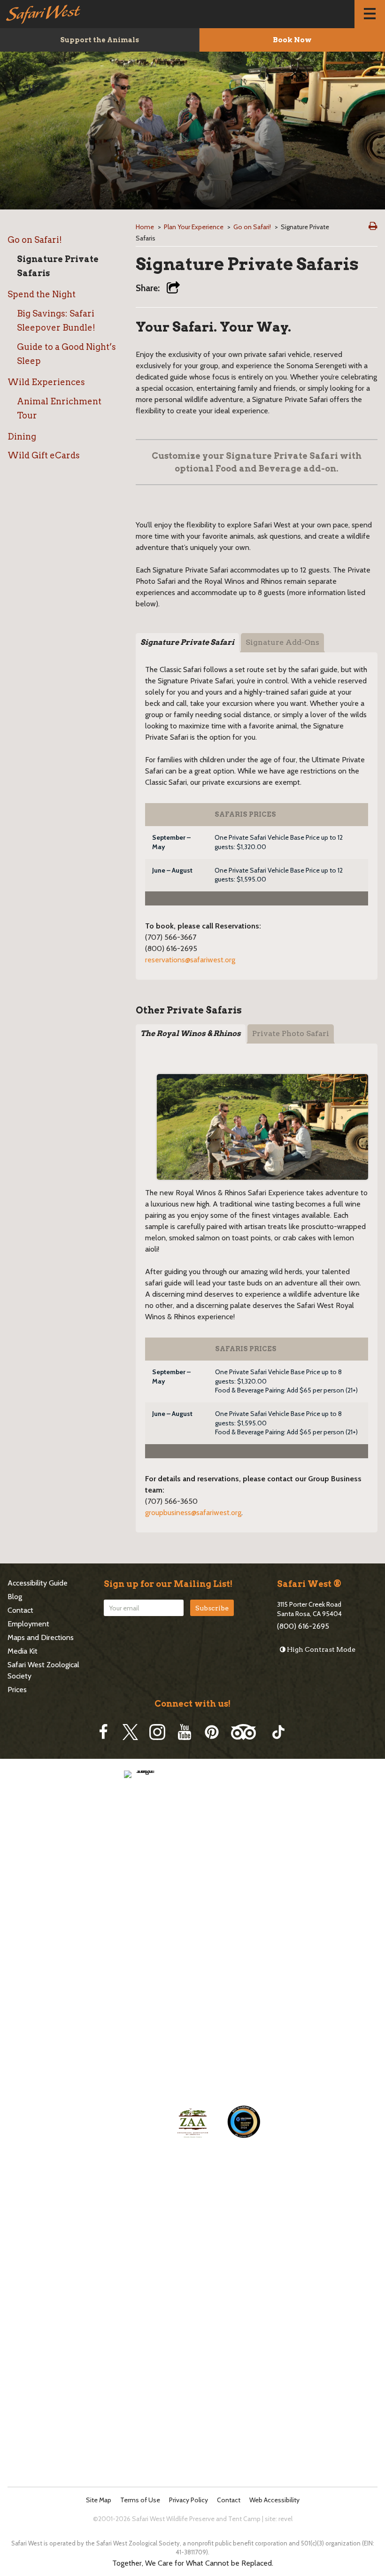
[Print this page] (373, 226)
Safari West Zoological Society (43, 1670)
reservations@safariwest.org (190, 960)
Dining (22, 437)
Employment (28, 1624)
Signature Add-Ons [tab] (282, 642)
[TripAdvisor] (243, 1732)
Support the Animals (100, 40)
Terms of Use (140, 2500)
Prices (17, 1690)
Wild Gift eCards (44, 455)
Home (145, 227)
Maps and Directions (41, 1637)
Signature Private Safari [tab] (187, 642)
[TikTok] (278, 1732)
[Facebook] (103, 1732)
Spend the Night (42, 294)
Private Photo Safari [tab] (291, 1033)
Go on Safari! (35, 240)
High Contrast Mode (320, 1649)
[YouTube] (185, 1732)
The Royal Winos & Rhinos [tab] (191, 1033)
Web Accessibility (274, 2500)
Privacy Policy (189, 2500)
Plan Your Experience (194, 227)
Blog (15, 1597)
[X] (130, 1732)
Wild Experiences (46, 382)
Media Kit (23, 1651)
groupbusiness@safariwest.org (193, 1512)
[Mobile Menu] (370, 14)
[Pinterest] (212, 1732)
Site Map (99, 2500)
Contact (20, 1610)
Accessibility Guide (38, 1583)
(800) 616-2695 (303, 1626)
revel (285, 2519)
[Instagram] (157, 1732)
